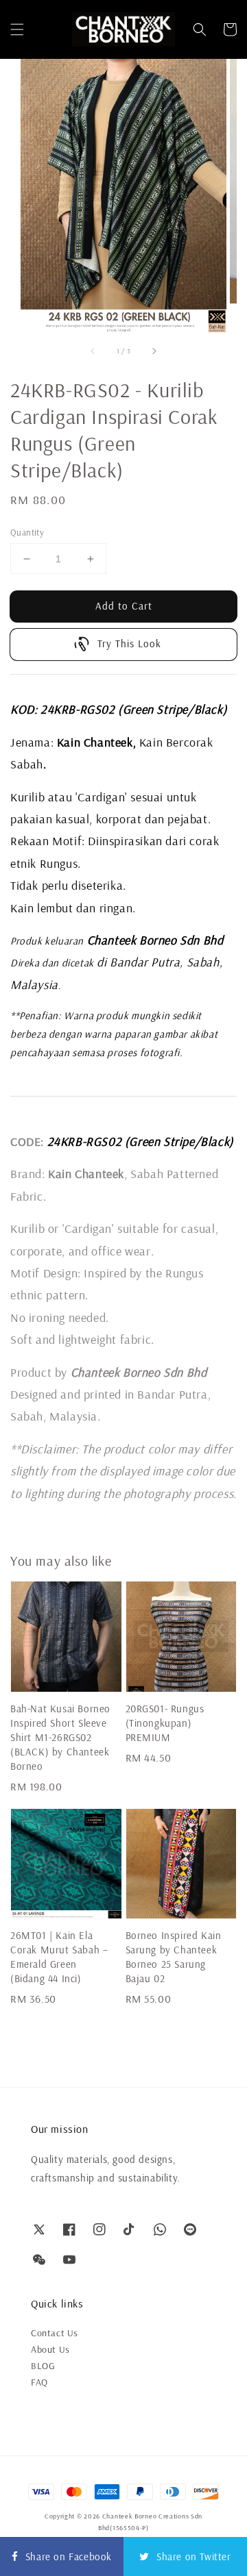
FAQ (39, 2382)
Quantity (27, 532)
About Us (50, 2349)
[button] (17, 29)
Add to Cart (124, 606)
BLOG (43, 2366)
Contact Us (55, 2333)
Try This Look (129, 643)
